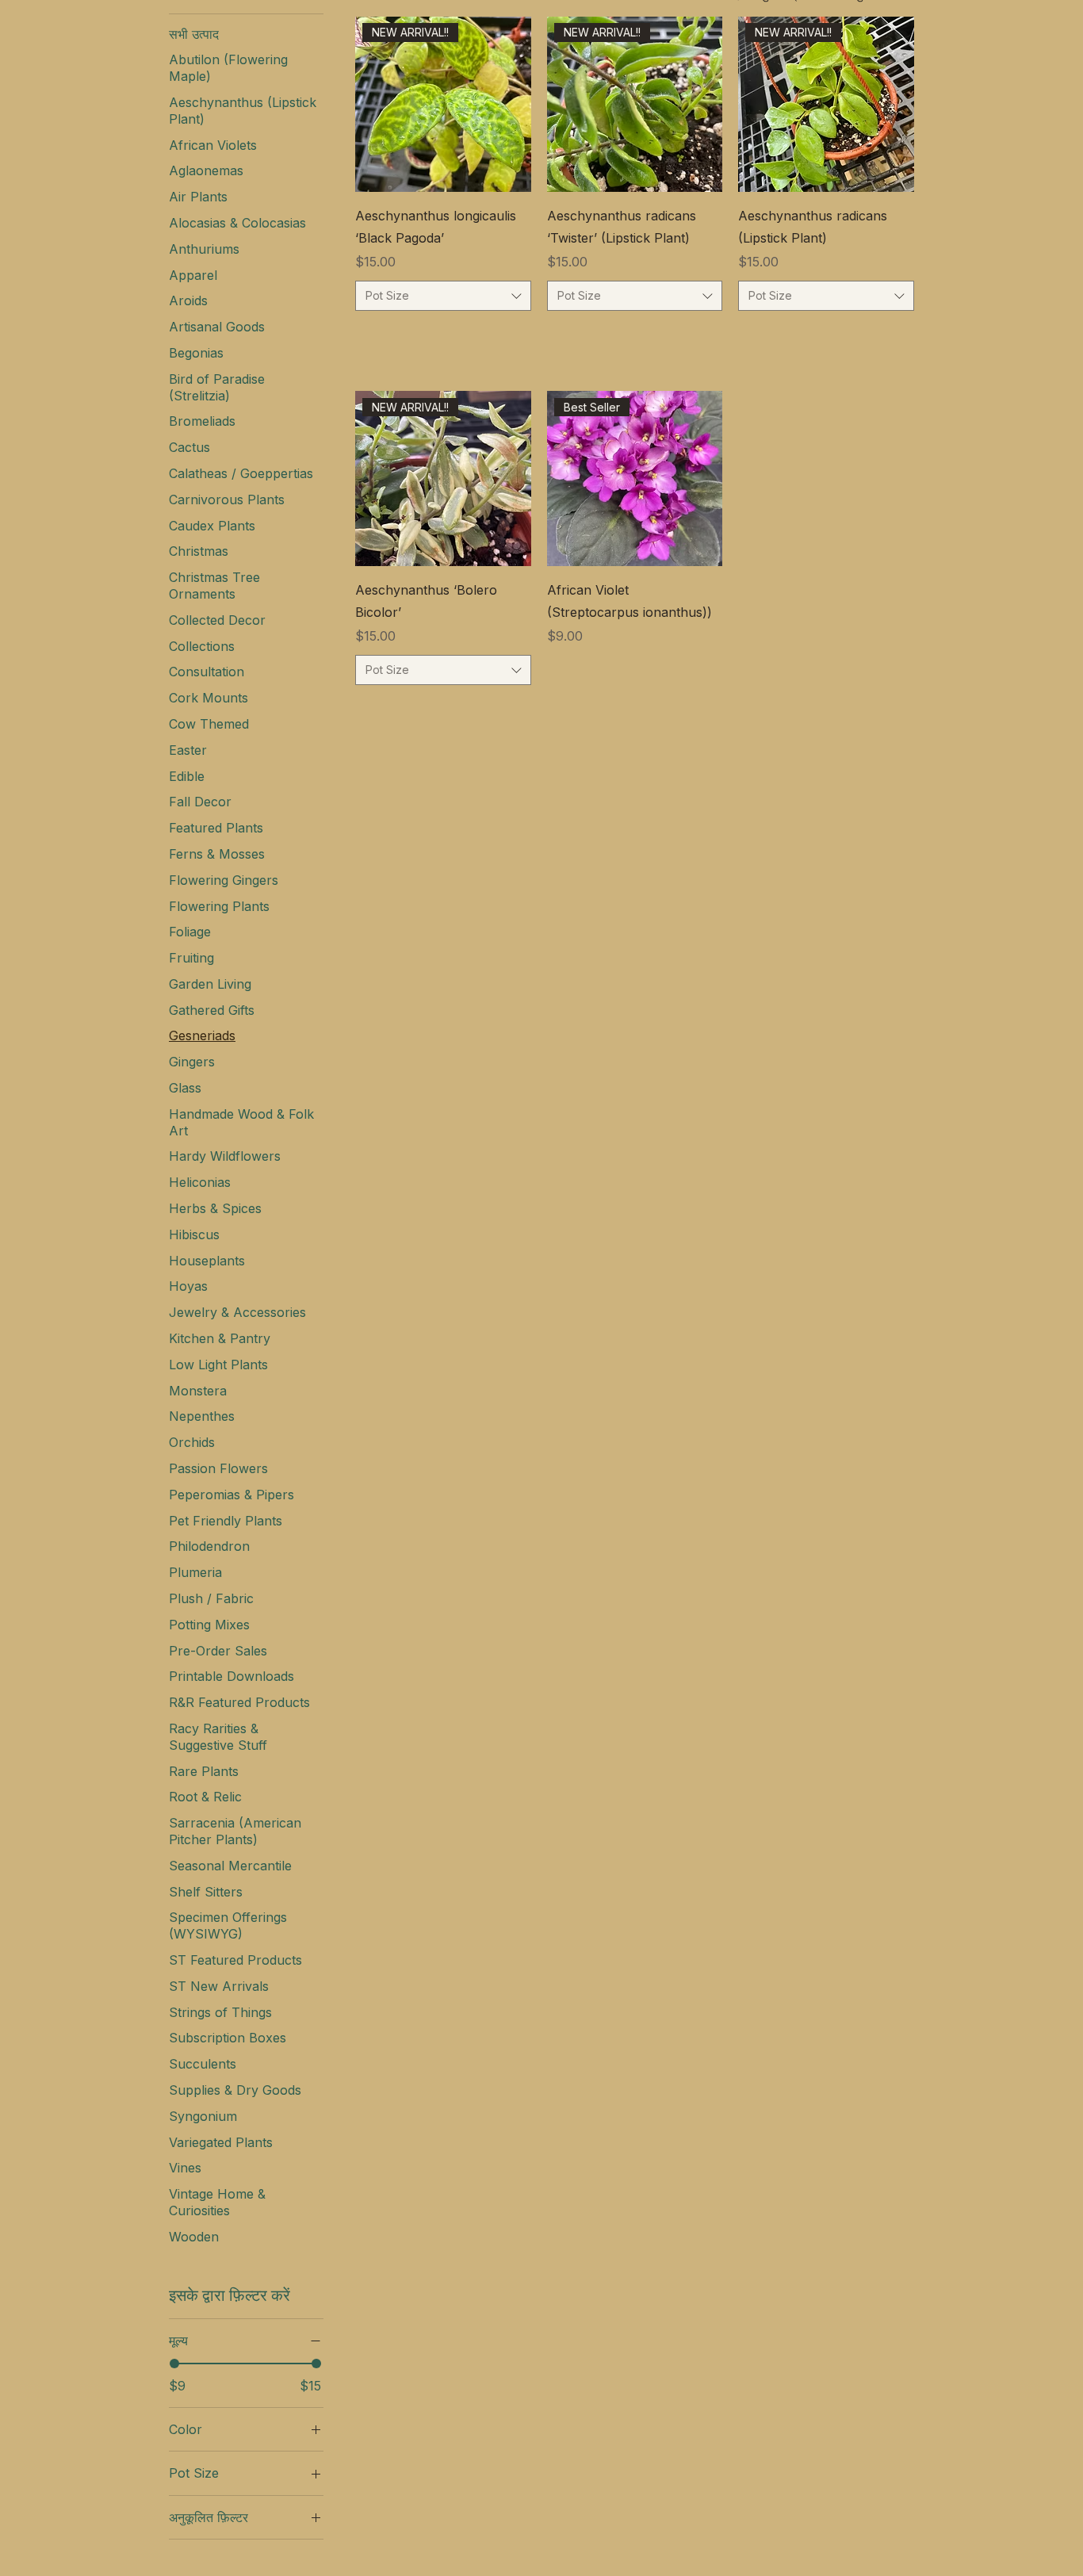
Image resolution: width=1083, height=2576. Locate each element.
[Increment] (518, 335)
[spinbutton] (443, 335)
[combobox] (443, 296)
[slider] (174, 2364)
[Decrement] (367, 335)
